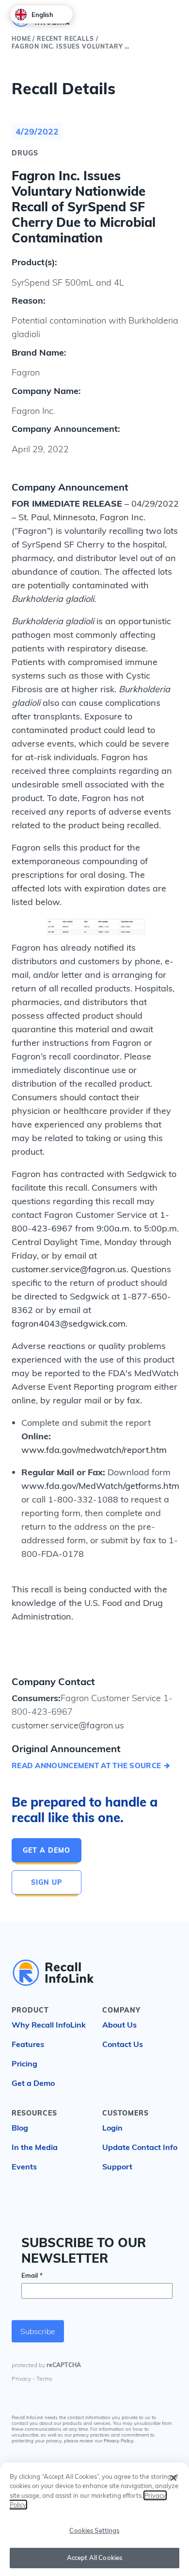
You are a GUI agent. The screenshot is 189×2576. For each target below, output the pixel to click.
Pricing (24, 2064)
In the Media (35, 2147)
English (42, 15)
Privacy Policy (118, 2441)
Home (21, 39)
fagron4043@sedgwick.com (69, 1323)
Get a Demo (47, 1850)
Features (28, 2044)
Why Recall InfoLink (49, 2025)
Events (24, 2167)
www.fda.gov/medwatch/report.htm (94, 1450)
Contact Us (123, 2044)
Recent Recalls (65, 39)
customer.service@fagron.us (69, 1269)
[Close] (173, 2478)
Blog (20, 2128)
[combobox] (41, 14)
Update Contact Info (140, 2147)
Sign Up (47, 1882)
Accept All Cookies (94, 2558)
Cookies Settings (94, 2530)
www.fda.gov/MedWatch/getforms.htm (100, 1486)
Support (117, 2167)
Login (112, 2128)
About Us (119, 2025)
